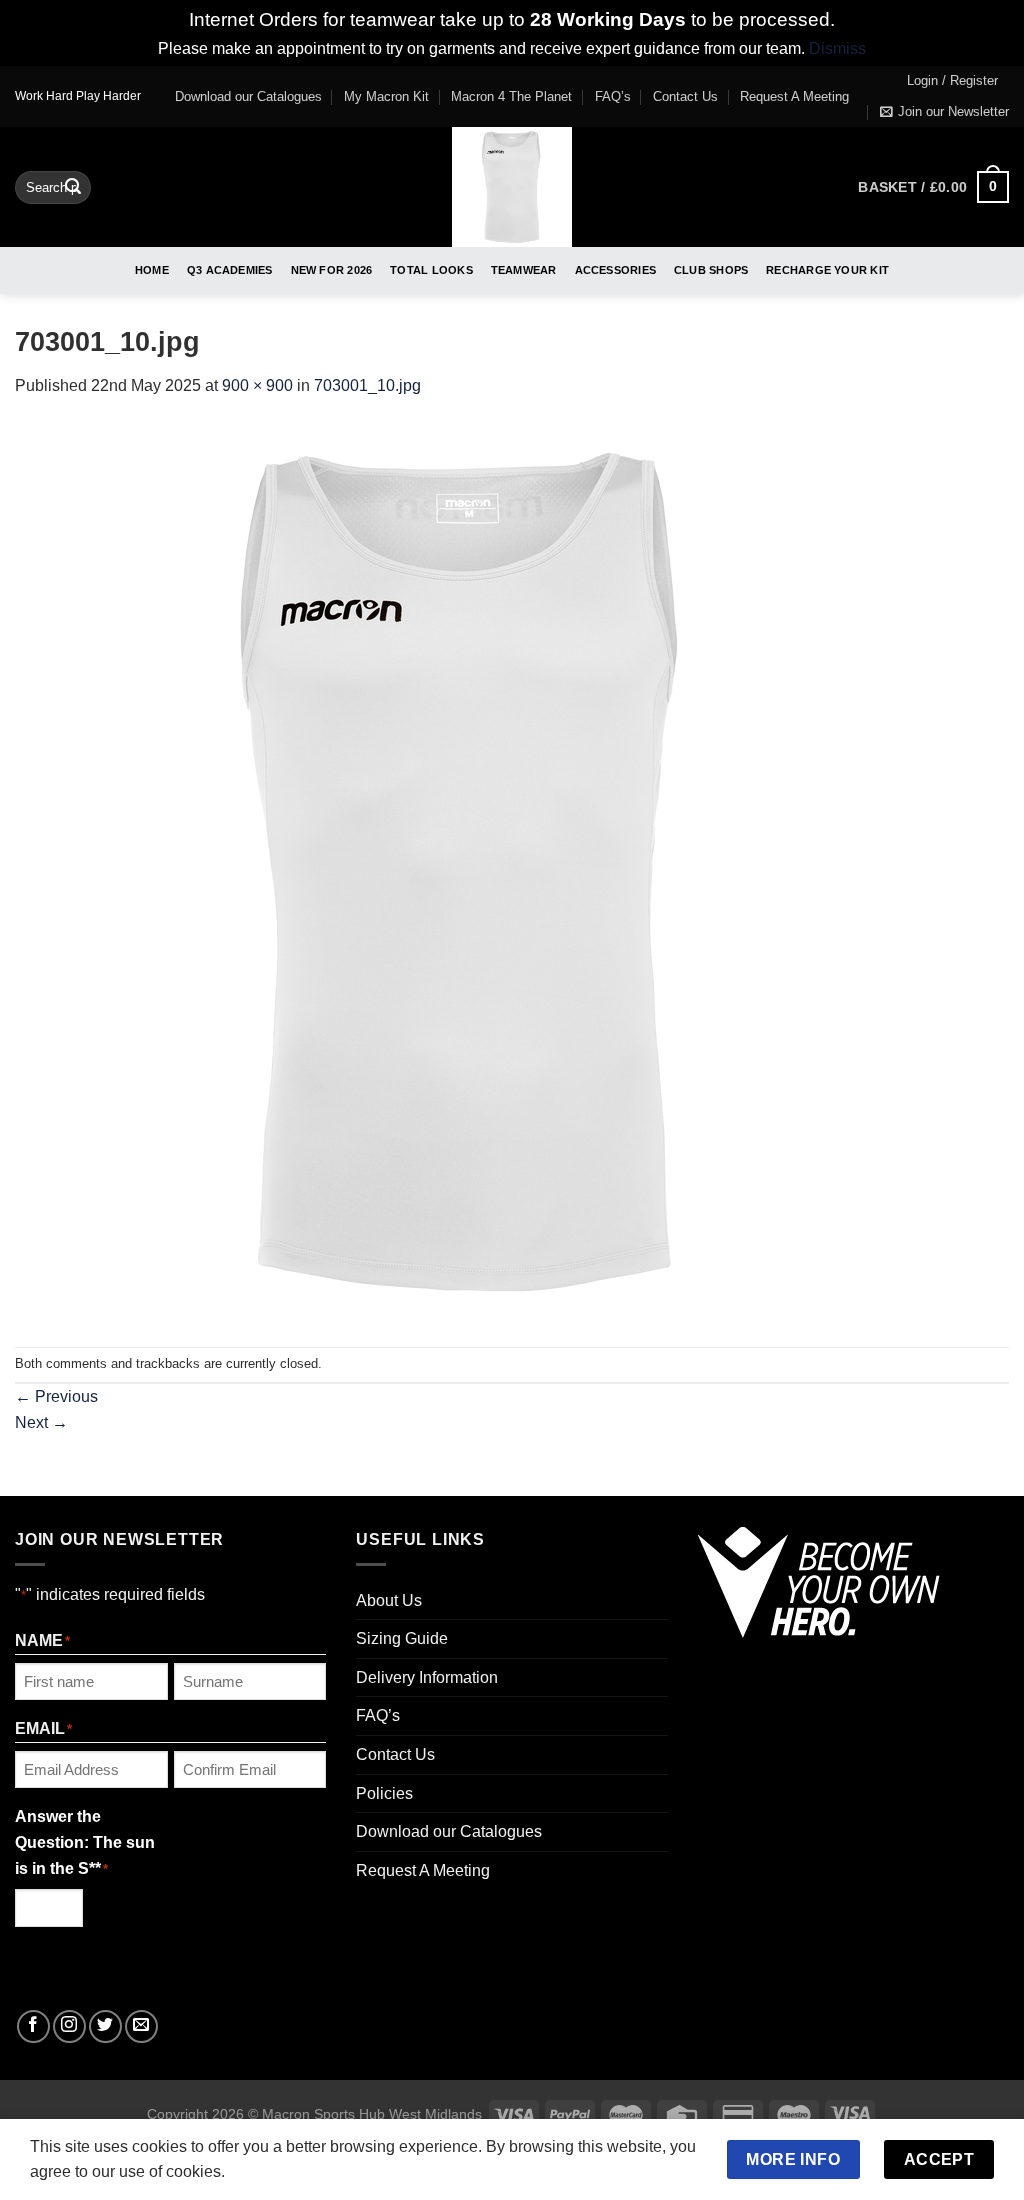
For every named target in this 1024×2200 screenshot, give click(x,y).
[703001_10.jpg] (465, 871)
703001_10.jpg (367, 385)
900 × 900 (257, 385)
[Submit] (73, 187)
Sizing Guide (402, 1638)
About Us (389, 1600)
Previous (56, 1396)
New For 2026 (332, 270)
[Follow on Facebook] (33, 2026)
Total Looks (431, 270)
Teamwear (524, 270)
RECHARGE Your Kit (827, 270)
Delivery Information (427, 1677)
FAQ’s (613, 96)
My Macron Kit (386, 96)
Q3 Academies (230, 270)
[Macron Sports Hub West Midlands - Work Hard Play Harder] (512, 187)
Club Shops (711, 270)
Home (152, 270)
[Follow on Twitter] (105, 2026)
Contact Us (685, 96)
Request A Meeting (794, 96)
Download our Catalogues (248, 96)
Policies (384, 1793)
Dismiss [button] (837, 48)
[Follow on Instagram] (69, 2026)
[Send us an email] (141, 2026)
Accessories (615, 270)
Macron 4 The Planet (511, 96)
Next (41, 1422)
